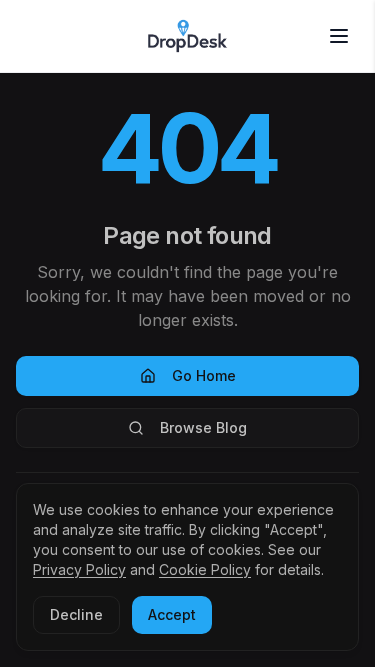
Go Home (204, 375)
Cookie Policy (205, 569)
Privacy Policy (79, 569)
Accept (172, 614)
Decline (76, 614)
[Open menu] (339, 36)
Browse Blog (203, 427)
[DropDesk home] (188, 36)
